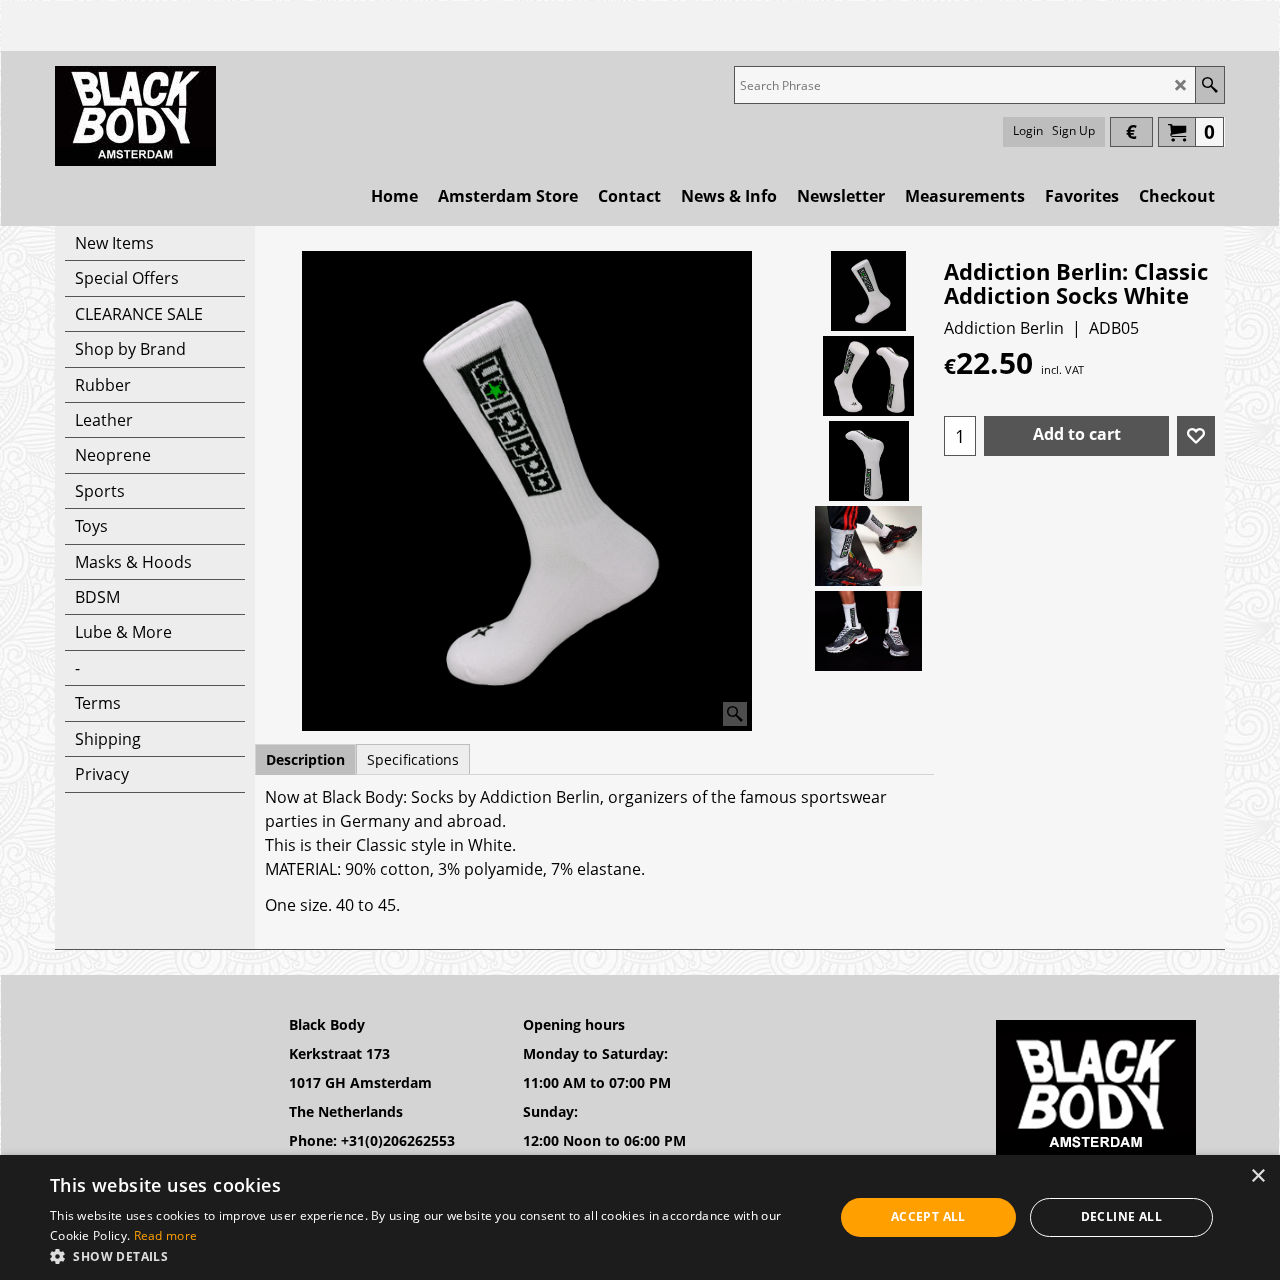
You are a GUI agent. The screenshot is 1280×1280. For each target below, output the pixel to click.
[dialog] (640, 1217)
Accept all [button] (928, 1216)
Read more (166, 1235)
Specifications (413, 759)
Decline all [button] (1121, 1216)
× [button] (1257, 1176)
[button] (430, 1255)
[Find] (1209, 85)
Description (305, 759)
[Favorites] (1196, 436)
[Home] (135, 116)
